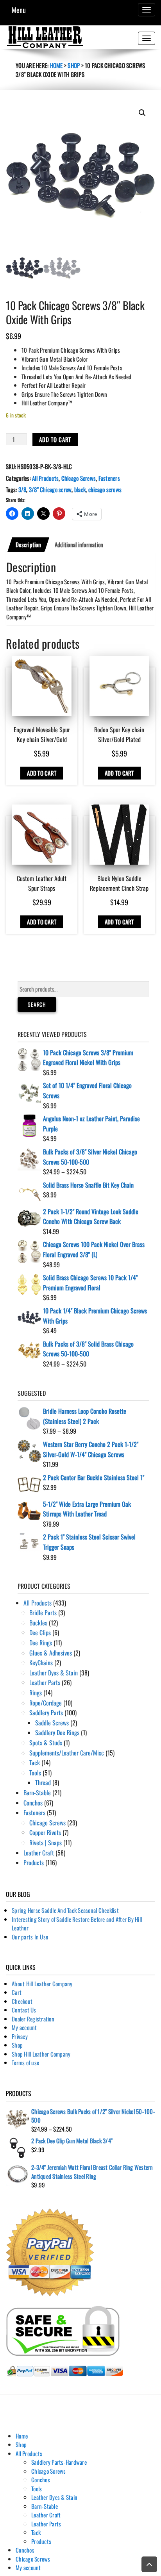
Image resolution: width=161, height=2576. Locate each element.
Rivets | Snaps (46, 1843)
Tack (35, 1763)
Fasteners (109, 478)
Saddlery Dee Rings (57, 1732)
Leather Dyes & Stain (54, 1673)
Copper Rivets (45, 1832)
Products (34, 1862)
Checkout (22, 2001)
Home (56, 65)
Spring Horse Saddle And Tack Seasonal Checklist (65, 1910)
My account (24, 2027)
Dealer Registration (33, 2019)
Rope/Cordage (46, 1703)
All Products (45, 478)
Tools (35, 1773)
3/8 (22, 489)
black (80, 489)
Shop (74, 65)
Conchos (33, 1803)
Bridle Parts (43, 1613)
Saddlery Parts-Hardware (59, 2462)
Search (37, 1004)
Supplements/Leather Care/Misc (67, 1753)
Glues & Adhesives (51, 1653)
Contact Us (24, 2010)
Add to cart (55, 439)
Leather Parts (45, 1682)
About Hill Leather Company (42, 1984)
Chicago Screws (79, 478)
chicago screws (105, 489)
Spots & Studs (46, 1743)
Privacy (20, 2036)
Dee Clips (40, 1632)
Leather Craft (39, 1853)
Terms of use (25, 2062)
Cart (17, 1992)
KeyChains (41, 1663)
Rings (36, 1693)
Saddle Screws (52, 1723)
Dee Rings (41, 1643)
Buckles (38, 1623)
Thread (43, 1782)
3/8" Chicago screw (50, 489)
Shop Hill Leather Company (41, 2054)
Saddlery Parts (46, 1713)
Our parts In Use (30, 1937)
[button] (142, 113)
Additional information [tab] (79, 544)
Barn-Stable (37, 1793)
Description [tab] (28, 544)
